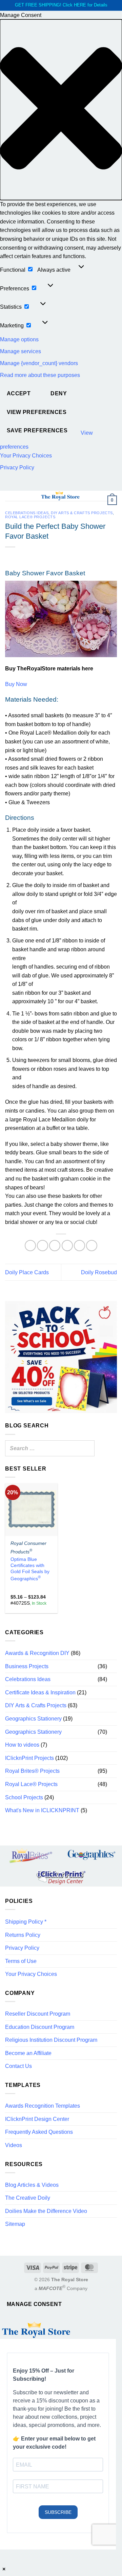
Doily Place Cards (27, 1272)
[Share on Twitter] (55, 1246)
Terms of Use (21, 1961)
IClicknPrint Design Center (37, 2119)
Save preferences (37, 430)
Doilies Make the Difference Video (46, 2211)
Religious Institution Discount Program (51, 2040)
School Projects (24, 1797)
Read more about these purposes (40, 375)
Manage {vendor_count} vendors (39, 363)
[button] (61, 110)
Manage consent (34, 2304)
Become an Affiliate (28, 2053)
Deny (59, 393)
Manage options (19, 339)
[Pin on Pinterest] (79, 1246)
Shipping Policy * (26, 1922)
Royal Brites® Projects (32, 1771)
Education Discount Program (40, 2027)
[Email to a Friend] (67, 1246)
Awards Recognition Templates (43, 2106)
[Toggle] (113, 1666)
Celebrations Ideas (27, 513)
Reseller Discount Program (38, 2014)
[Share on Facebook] (43, 1246)
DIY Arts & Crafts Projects (82, 513)
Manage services (21, 351)
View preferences (37, 412)
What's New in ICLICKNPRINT (42, 1810)
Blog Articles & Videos (32, 2185)
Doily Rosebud (99, 1272)
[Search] (87, 1448)
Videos (14, 2145)
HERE (80, 5)
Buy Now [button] (16, 684)
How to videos (22, 1745)
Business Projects (27, 1666)
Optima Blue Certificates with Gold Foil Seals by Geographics (30, 1569)
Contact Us (18, 2066)
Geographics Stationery (33, 1719)
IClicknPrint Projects (29, 1758)
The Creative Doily (28, 2198)
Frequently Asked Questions (39, 2132)
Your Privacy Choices (26, 456)
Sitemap (15, 2224)
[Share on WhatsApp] (30, 1246)
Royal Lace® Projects (30, 517)
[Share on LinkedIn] (92, 1246)
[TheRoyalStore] (60, 496)
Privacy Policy (17, 467)
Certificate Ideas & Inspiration (40, 1692)
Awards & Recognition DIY (37, 1653)
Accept (19, 393)
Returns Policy (23, 1935)
